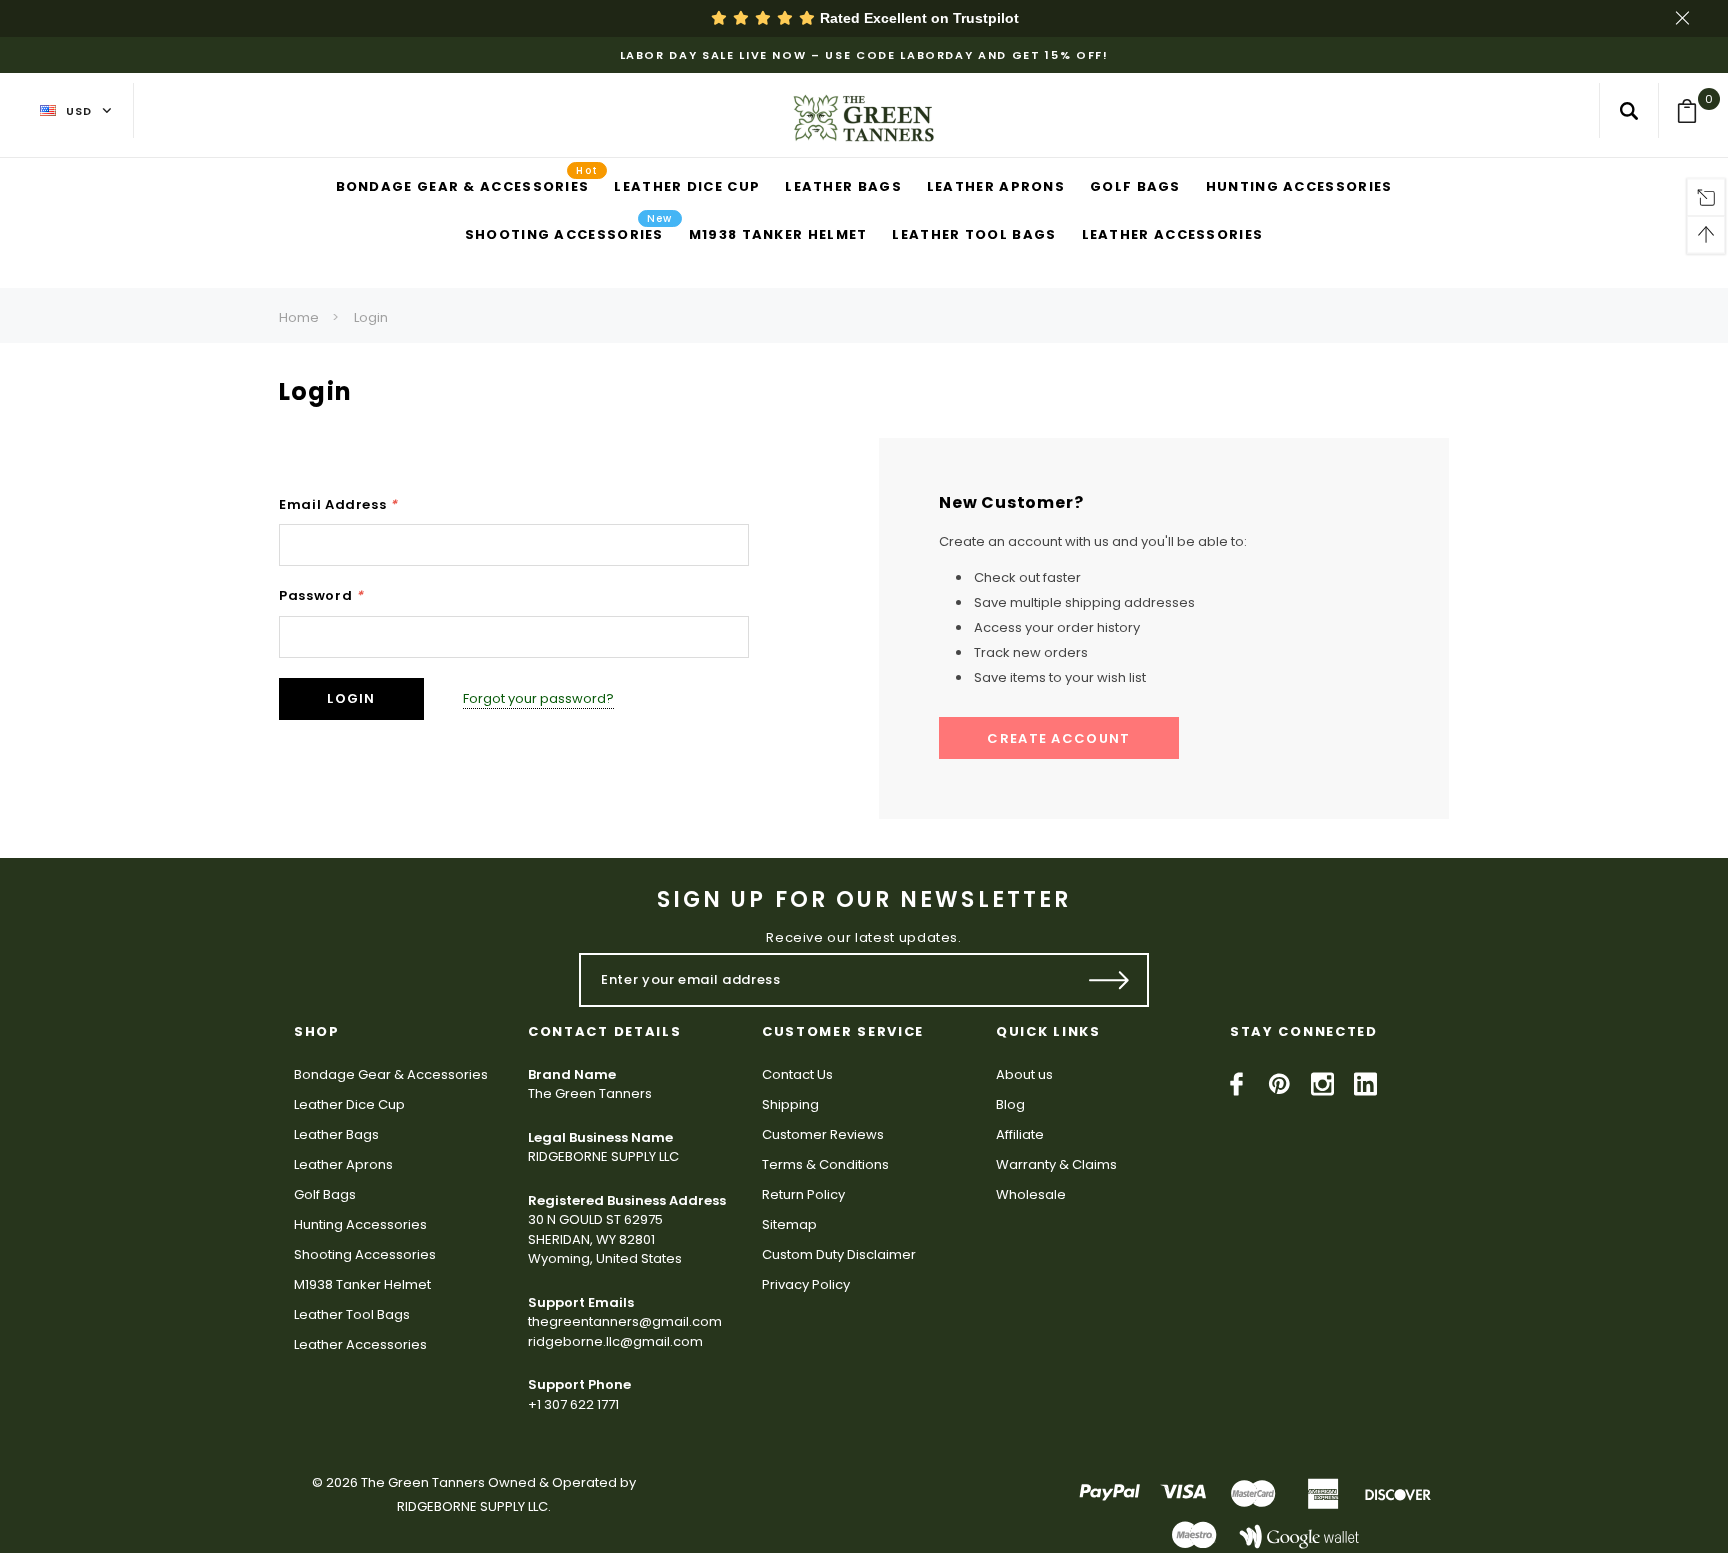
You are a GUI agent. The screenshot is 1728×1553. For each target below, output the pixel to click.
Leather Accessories (360, 1344)
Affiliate (1020, 1134)
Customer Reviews (823, 1134)
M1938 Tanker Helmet (362, 1284)
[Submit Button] (1109, 980)
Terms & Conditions (825, 1164)
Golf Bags (325, 1194)
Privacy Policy (806, 1284)
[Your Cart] (1693, 111)
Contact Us (797, 1074)
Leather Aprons (343, 1164)
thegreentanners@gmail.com (625, 1321)
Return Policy (803, 1194)
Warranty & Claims (1056, 1164)
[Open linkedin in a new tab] (1365, 1084)
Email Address (338, 504)
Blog (1010, 1104)
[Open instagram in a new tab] (1322, 1084)
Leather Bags (336, 1134)
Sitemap (789, 1224)
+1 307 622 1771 (573, 1404)
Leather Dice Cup (349, 1104)
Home (299, 317)
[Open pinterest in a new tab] (1279, 1084)
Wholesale (1031, 1194)
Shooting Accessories (365, 1254)
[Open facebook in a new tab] (1236, 1084)
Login (371, 317)
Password (321, 595)
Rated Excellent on (917, 18)
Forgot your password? (538, 698)
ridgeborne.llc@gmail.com (615, 1341)
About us (1024, 1074)
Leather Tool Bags (352, 1314)
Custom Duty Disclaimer (839, 1254)
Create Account (1058, 738)
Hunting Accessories (360, 1224)
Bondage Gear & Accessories (391, 1074)
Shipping (790, 1104)
